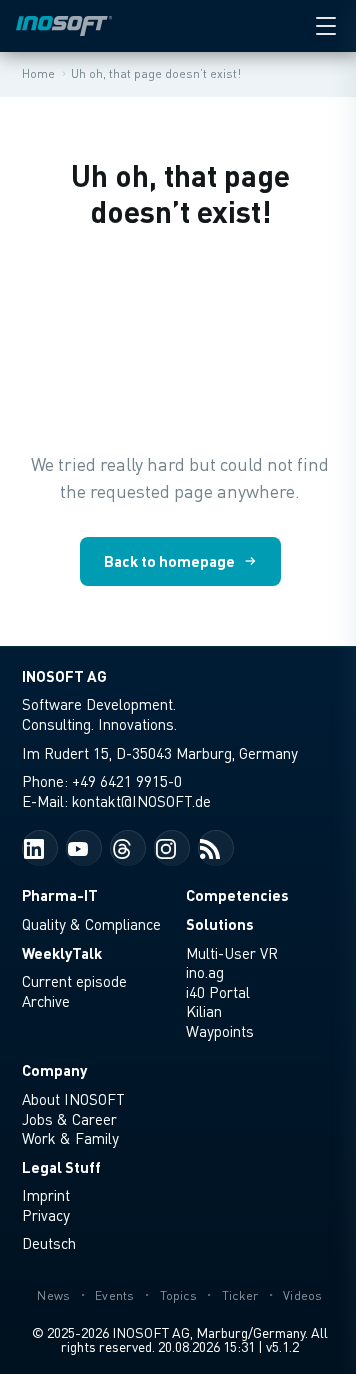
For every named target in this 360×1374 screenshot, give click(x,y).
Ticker (240, 1295)
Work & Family (70, 1138)
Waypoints (220, 1031)
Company (54, 1070)
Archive (46, 1001)
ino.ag (205, 972)
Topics (179, 1295)
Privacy (46, 1215)
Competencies (237, 895)
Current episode (74, 981)
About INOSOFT (73, 1099)
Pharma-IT (60, 895)
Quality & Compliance (91, 924)
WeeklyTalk (62, 953)
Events (115, 1295)
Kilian (204, 1011)
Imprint (46, 1195)
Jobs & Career (69, 1119)
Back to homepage (169, 561)
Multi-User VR (232, 953)
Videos (303, 1295)
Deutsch (49, 1243)
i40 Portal (218, 992)
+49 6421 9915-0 (127, 781)
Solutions (220, 924)
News (53, 1295)
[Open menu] (326, 26)
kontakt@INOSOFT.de (141, 801)
